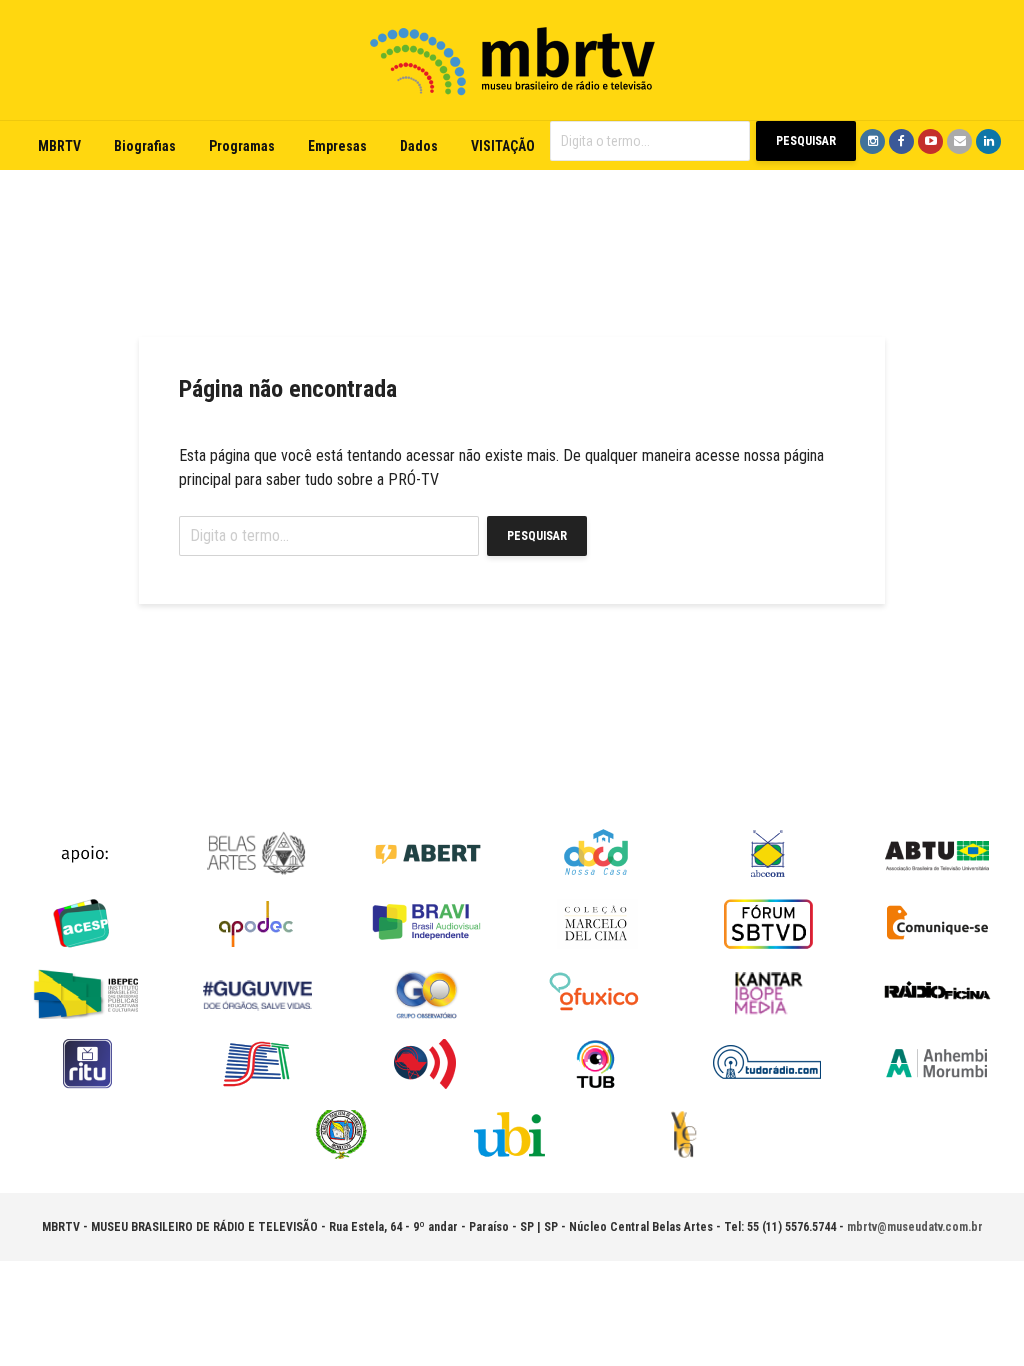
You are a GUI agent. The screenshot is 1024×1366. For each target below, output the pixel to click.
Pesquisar (806, 141)
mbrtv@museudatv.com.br (915, 1227)
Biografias (145, 146)
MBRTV (59, 146)
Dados (419, 146)
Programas (242, 146)
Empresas (337, 146)
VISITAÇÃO (503, 146)
